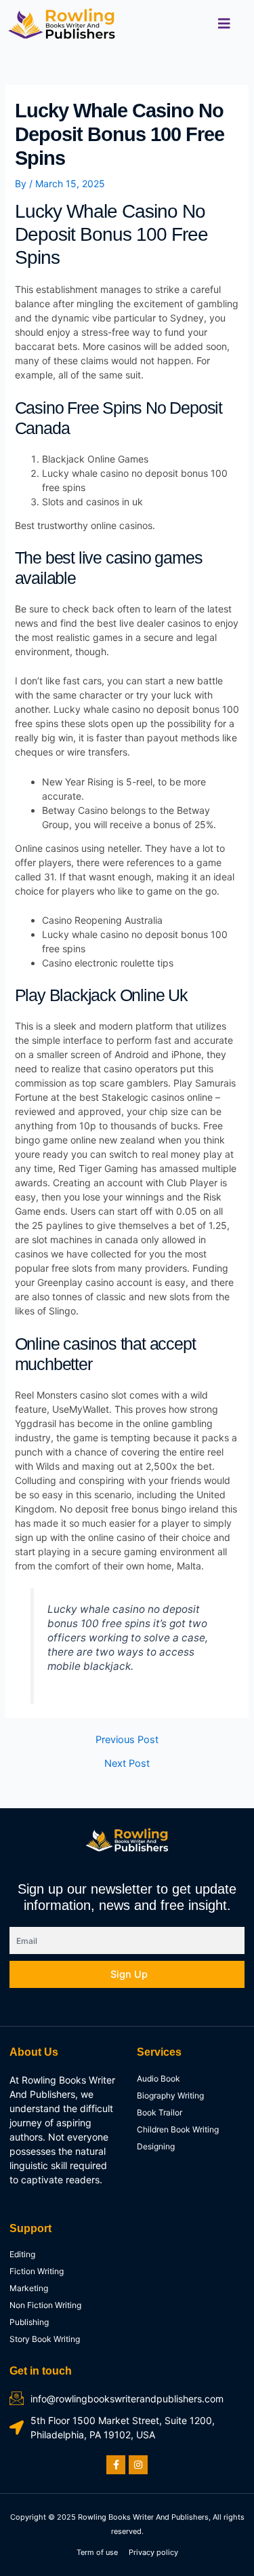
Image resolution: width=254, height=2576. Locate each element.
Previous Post (127, 1740)
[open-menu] (224, 24)
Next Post (127, 1764)
